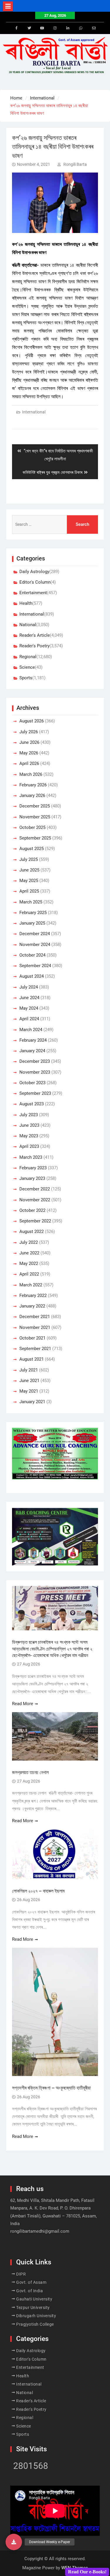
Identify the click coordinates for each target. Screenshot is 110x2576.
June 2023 (29, 1125)
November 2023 (35, 1072)
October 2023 (32, 1083)
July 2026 (29, 732)
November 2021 (35, 1327)
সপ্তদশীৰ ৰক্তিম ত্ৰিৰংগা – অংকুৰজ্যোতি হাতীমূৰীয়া (51, 2088)
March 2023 (31, 1157)
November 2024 (35, 945)
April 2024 (29, 1019)
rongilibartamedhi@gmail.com (40, 2231)
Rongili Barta (75, 164)
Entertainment (33, 593)
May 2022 (29, 1263)
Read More (23, 1704)
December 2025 (35, 806)
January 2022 (32, 1306)
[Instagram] (55, 28)
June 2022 (29, 1253)
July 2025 (29, 859)
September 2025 (35, 838)
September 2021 (35, 1349)
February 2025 (33, 913)
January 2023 (32, 1178)
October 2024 (32, 955)
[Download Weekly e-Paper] (14, 2542)
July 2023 (29, 1115)
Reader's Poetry (34, 646)
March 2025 (31, 902)
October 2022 (32, 1210)
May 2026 (29, 753)
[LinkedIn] (68, 28)
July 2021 (29, 1370)
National (28, 625)
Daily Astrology (34, 572)
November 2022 (35, 1200)
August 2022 (32, 1232)
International (34, 412)
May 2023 (29, 1136)
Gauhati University (34, 2299)
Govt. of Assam (31, 2282)
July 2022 (29, 1242)
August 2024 (32, 976)
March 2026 (31, 774)
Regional (28, 657)
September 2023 (35, 1093)
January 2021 (32, 1402)
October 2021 (32, 1338)
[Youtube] (42, 28)
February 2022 (33, 1295)
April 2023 (29, 1146)
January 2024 (32, 1051)
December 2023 (35, 1061)
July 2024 (29, 987)
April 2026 (29, 763)
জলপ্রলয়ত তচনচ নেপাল (31, 1772)
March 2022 (31, 1285)
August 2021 (32, 1359)
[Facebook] (16, 28)
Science (27, 667)
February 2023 (33, 1168)
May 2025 (29, 881)
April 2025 (29, 891)
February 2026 (33, 785)
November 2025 (35, 817)
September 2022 (35, 1221)
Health (26, 603)
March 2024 (31, 1030)
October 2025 (32, 827)
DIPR (21, 2274)
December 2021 (35, 1317)
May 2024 (29, 1008)
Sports (26, 678)
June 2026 (29, 742)
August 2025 (32, 849)
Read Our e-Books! (87, 2572)
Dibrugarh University (36, 2316)
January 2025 (32, 923)
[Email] (94, 28)
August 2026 (32, 721)
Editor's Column (35, 582)
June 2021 (29, 1381)
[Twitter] (29, 28)
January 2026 (32, 795)
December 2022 (35, 1189)
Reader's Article (35, 635)
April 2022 (29, 1274)
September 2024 (35, 966)
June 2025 (29, 870)
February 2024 (33, 1040)
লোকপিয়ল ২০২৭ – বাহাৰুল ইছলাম (39, 1891)
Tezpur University (33, 2308)
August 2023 (32, 1104)
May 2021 (29, 1391)
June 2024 (29, 998)
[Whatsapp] (81, 28)
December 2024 (35, 934)
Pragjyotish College (35, 2324)
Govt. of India (29, 2291)
